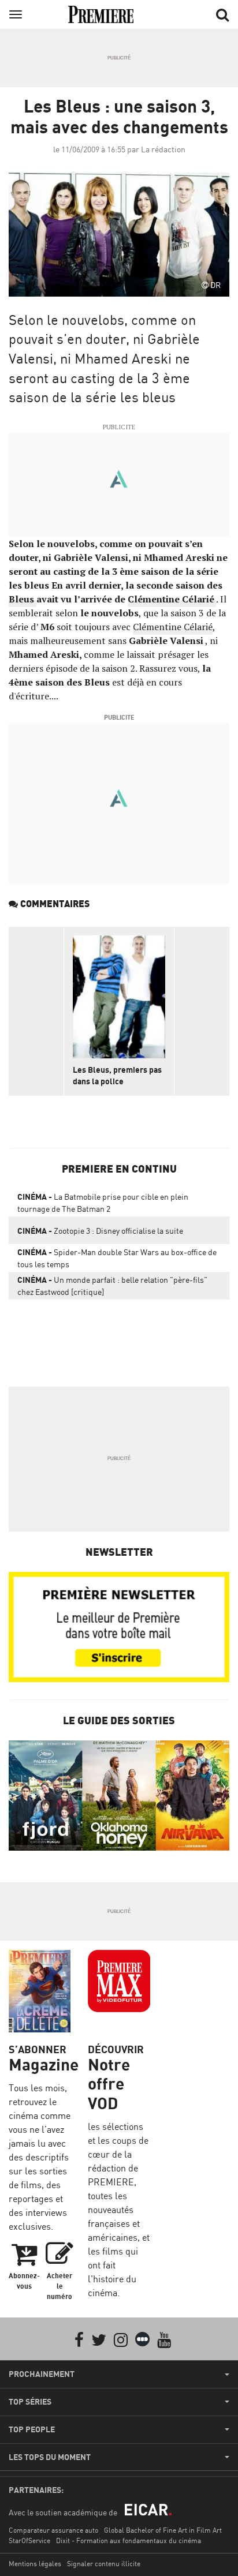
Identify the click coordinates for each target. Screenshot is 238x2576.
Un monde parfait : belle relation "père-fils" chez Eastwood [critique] (112, 1286)
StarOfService (29, 2541)
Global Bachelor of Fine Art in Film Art (163, 2530)
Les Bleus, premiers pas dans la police (117, 1075)
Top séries (30, 2402)
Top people (32, 2429)
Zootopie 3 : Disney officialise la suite (100, 1231)
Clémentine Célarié (173, 627)
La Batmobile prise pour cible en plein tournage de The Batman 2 (103, 1203)
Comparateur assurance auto (53, 2530)
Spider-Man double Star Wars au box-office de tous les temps (117, 1258)
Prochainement (42, 2374)
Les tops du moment (50, 2457)
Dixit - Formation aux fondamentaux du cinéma (129, 2541)
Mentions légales (35, 2564)
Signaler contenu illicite (104, 2564)
